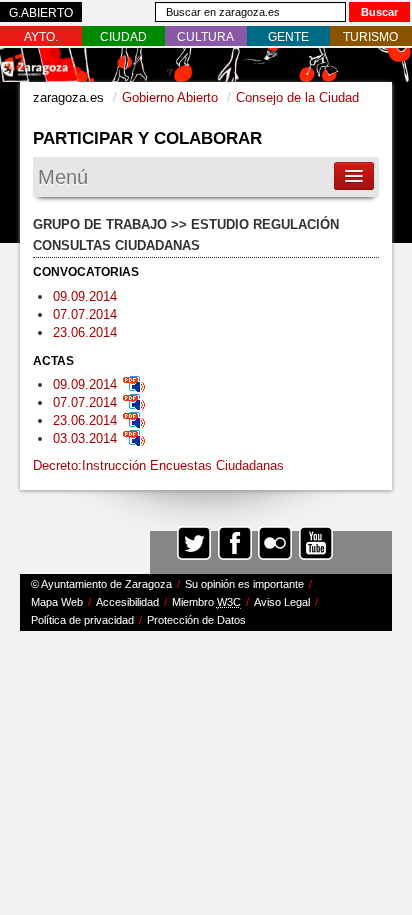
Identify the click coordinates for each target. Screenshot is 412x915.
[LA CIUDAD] (123, 37)
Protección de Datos (196, 620)
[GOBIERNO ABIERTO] (41, 13)
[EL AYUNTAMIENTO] (41, 37)
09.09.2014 (85, 296)
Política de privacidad (82, 620)
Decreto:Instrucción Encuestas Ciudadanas (158, 465)
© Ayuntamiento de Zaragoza (101, 584)
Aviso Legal (282, 602)
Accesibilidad (127, 602)
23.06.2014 (85, 332)
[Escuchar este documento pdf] (134, 384)
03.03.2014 (85, 438)
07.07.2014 (85, 314)
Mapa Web (57, 602)
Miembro (206, 602)
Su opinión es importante (244, 584)
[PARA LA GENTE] (288, 37)
